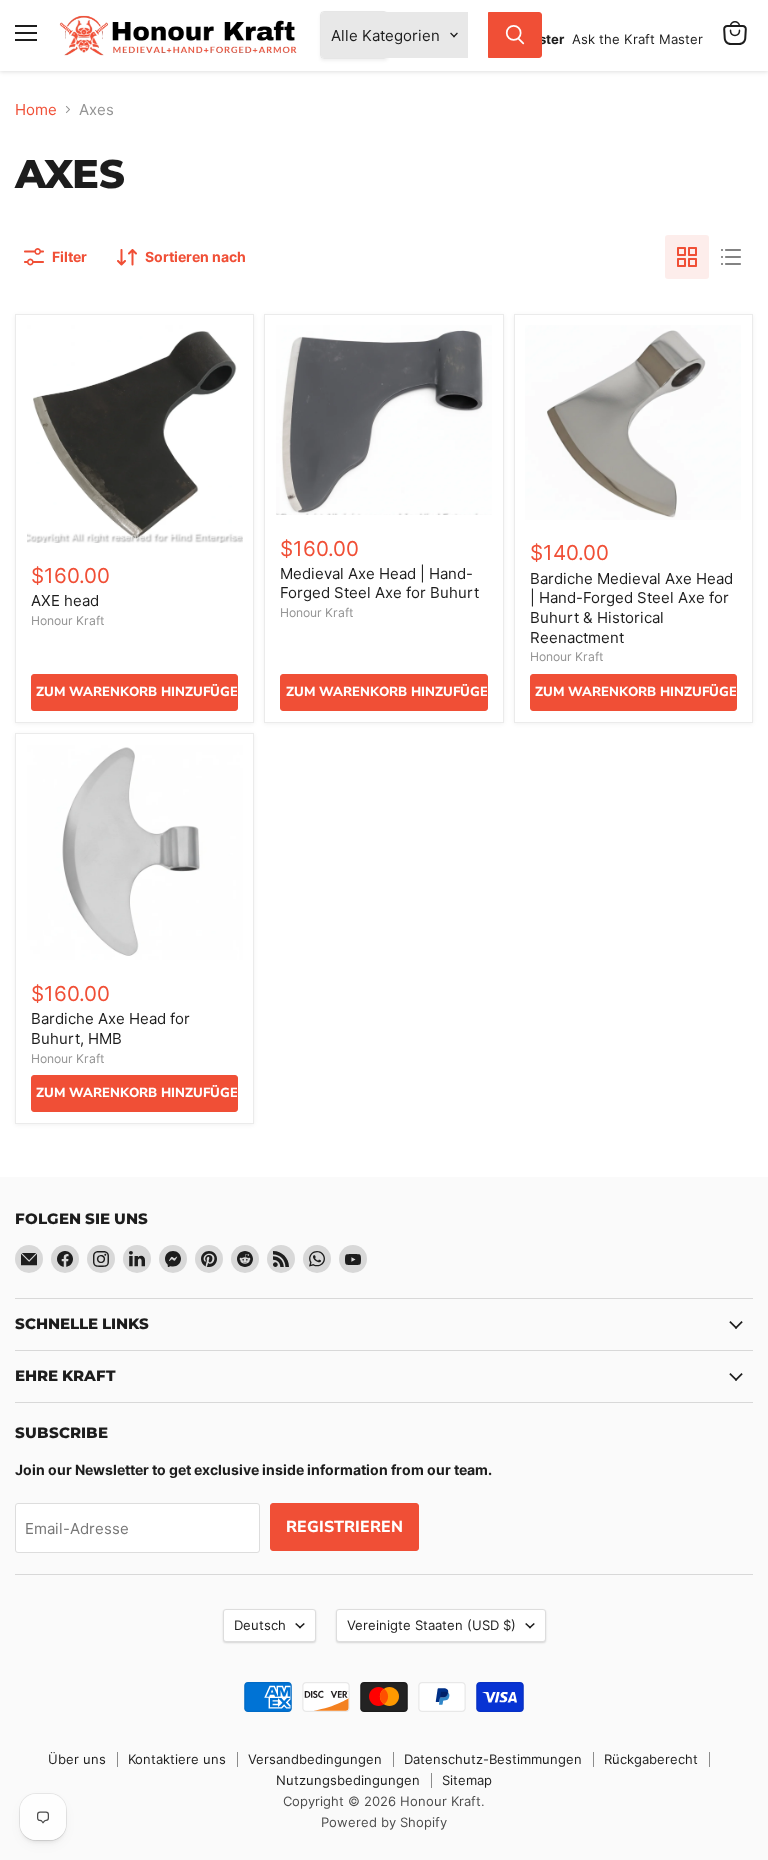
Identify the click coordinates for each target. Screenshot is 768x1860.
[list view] (731, 257)
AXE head (65, 600)
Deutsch (260, 1625)
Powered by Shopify (384, 1822)
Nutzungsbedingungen (348, 1780)
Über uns (77, 1759)
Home (36, 109)
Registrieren (344, 1527)
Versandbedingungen (315, 1759)
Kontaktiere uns (177, 1759)
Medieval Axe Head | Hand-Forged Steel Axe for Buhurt (379, 583)
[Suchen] (515, 35)
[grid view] (687, 257)
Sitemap (467, 1780)
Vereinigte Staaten (431, 1625)
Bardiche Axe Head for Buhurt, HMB (110, 1028)
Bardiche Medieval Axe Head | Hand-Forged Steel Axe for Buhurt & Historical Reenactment (631, 608)
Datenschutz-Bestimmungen (493, 1759)
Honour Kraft (67, 620)
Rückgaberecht (651, 1759)
